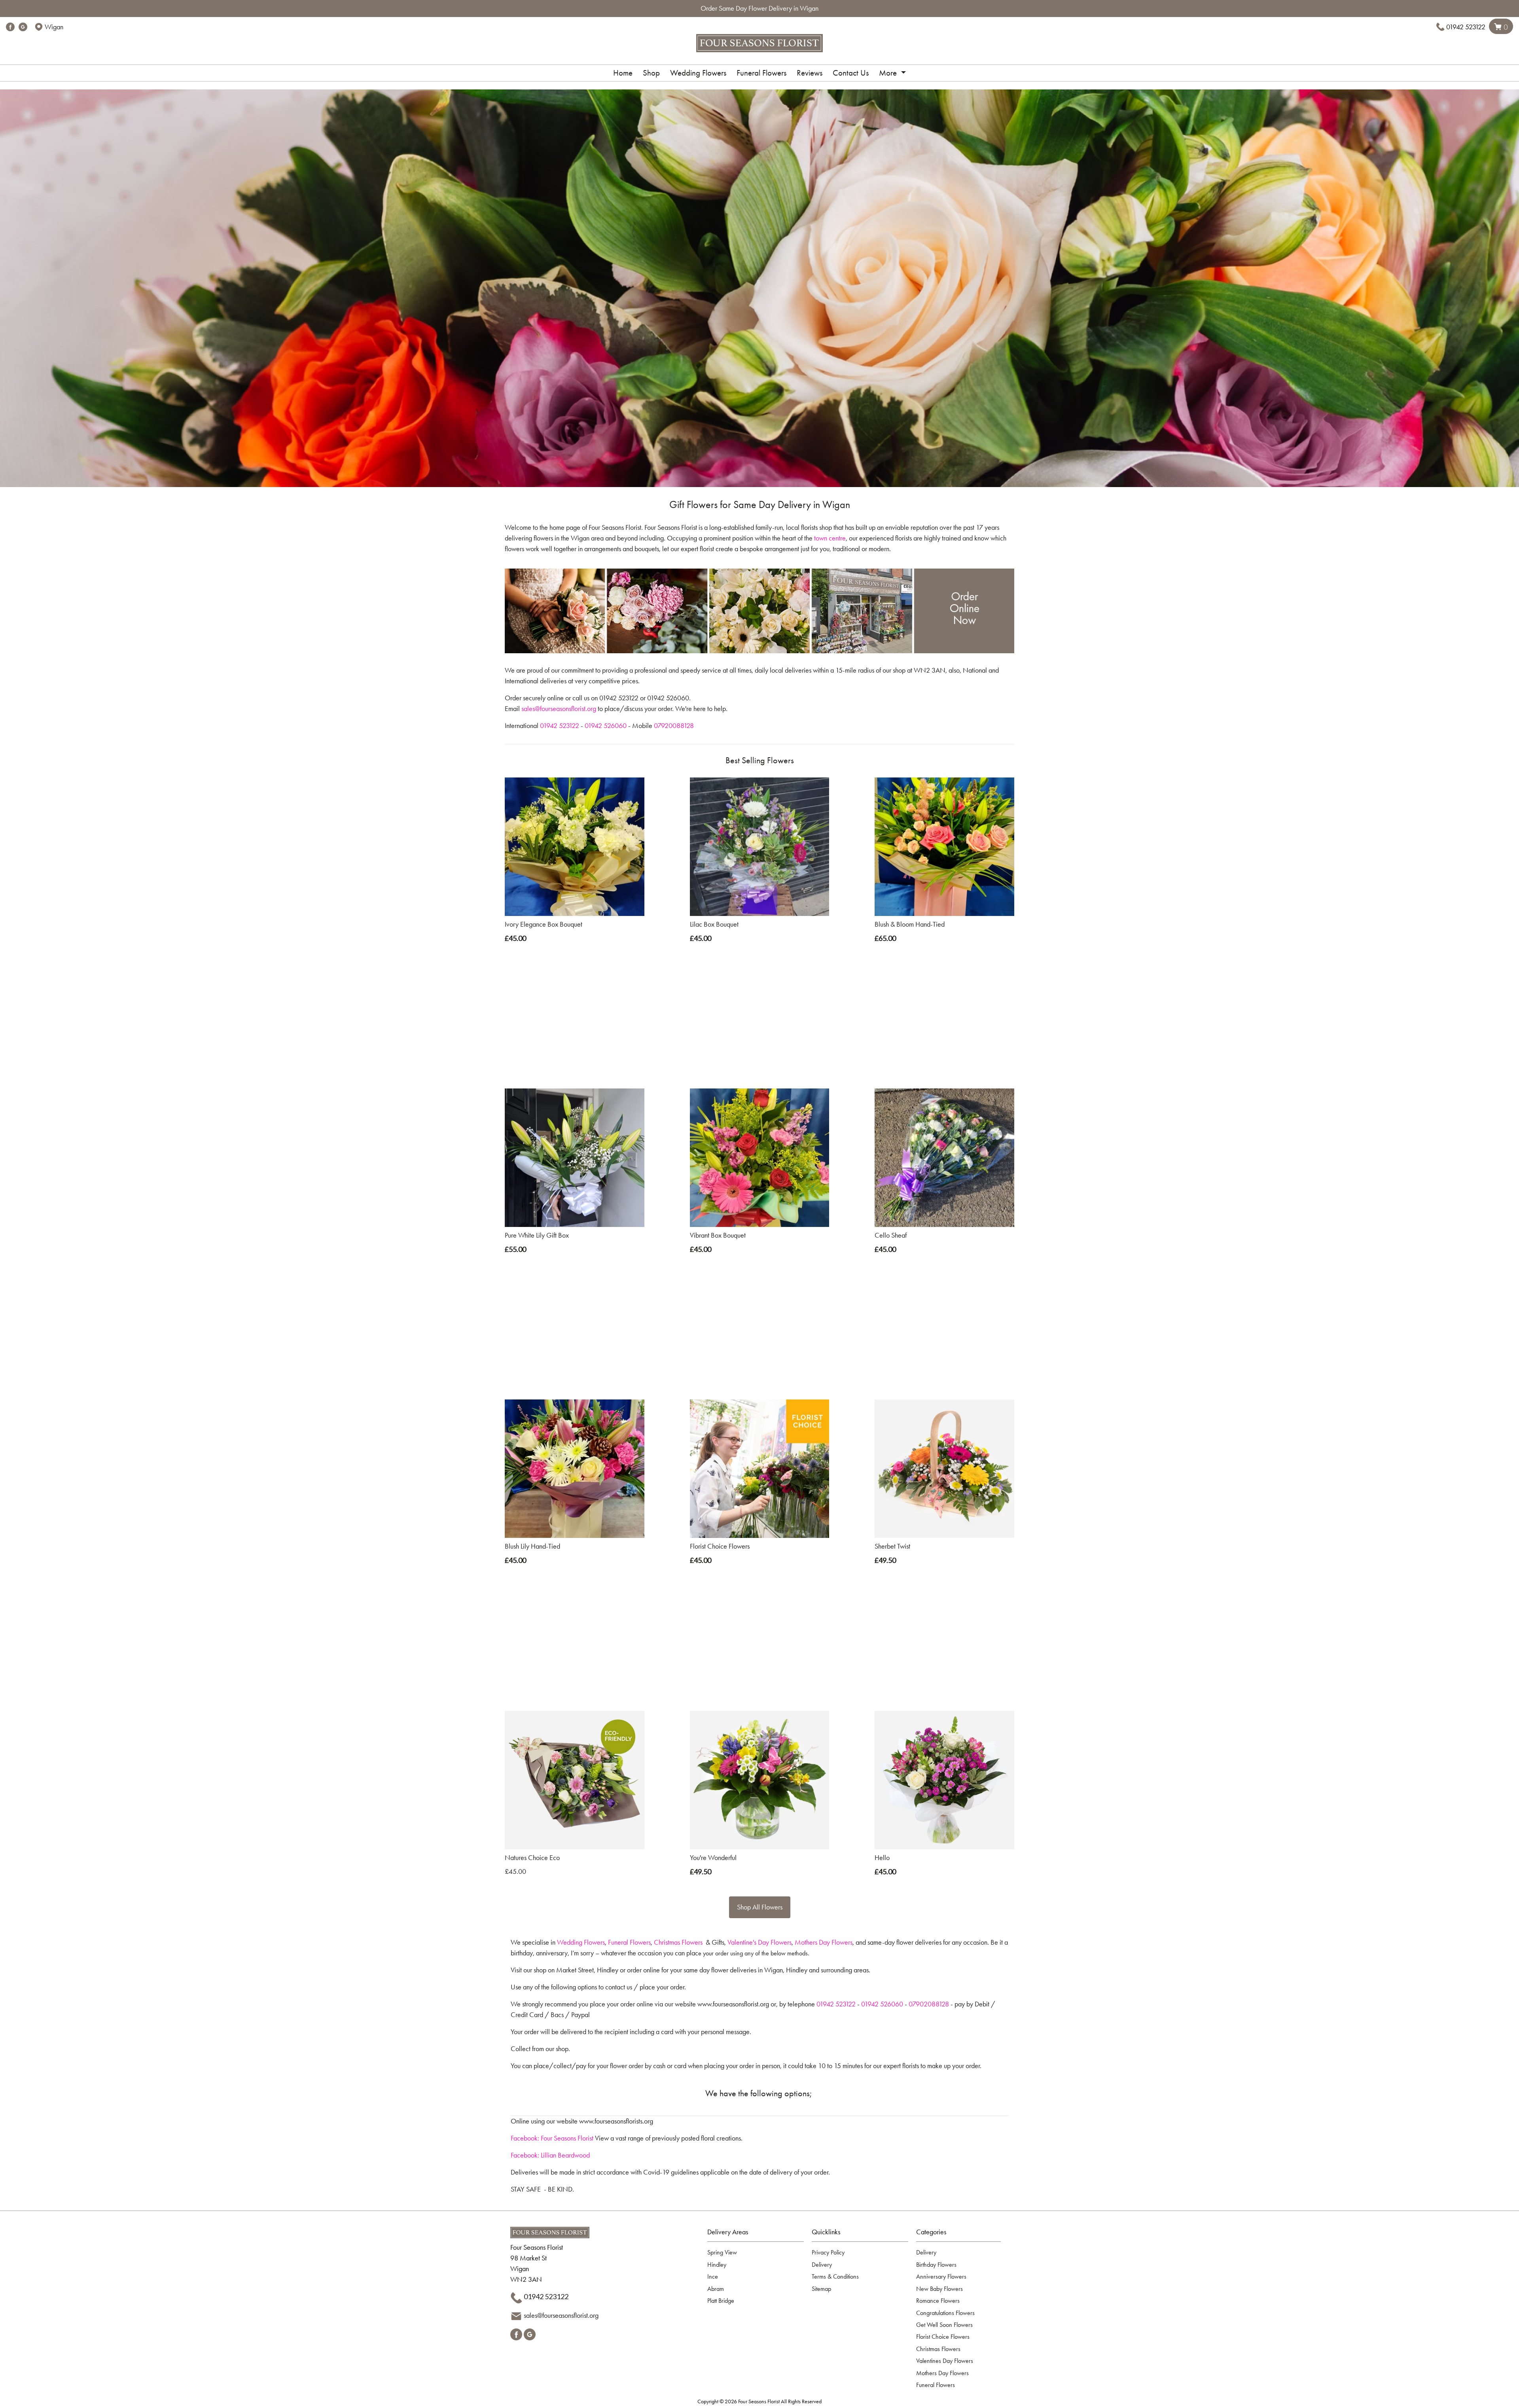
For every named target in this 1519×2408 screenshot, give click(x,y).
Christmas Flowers (678, 1942)
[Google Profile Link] (23, 27)
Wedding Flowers (698, 73)
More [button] (889, 73)
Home (623, 73)
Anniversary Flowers (941, 2276)
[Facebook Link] (10, 27)
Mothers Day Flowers (824, 1942)
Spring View (722, 2252)
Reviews (810, 73)
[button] (759, 2234)
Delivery (822, 2265)
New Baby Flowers (939, 2289)
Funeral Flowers (761, 73)
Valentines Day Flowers (945, 2361)
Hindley (717, 2265)
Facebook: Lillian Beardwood (550, 2155)
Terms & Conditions (835, 2276)
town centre (830, 538)
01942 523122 (1466, 27)
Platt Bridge (721, 2301)
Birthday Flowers (936, 2265)
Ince (713, 2276)
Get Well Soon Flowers (944, 2325)
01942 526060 (606, 726)
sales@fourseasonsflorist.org (559, 709)
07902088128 (929, 2004)
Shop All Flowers (760, 1907)
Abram (716, 2289)
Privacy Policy (828, 2252)
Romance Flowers (938, 2301)
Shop (651, 73)
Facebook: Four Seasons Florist (552, 2138)
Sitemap (821, 2289)
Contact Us (851, 73)
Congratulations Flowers (945, 2313)
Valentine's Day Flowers (759, 1942)
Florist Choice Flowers (943, 2337)
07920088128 (674, 726)
